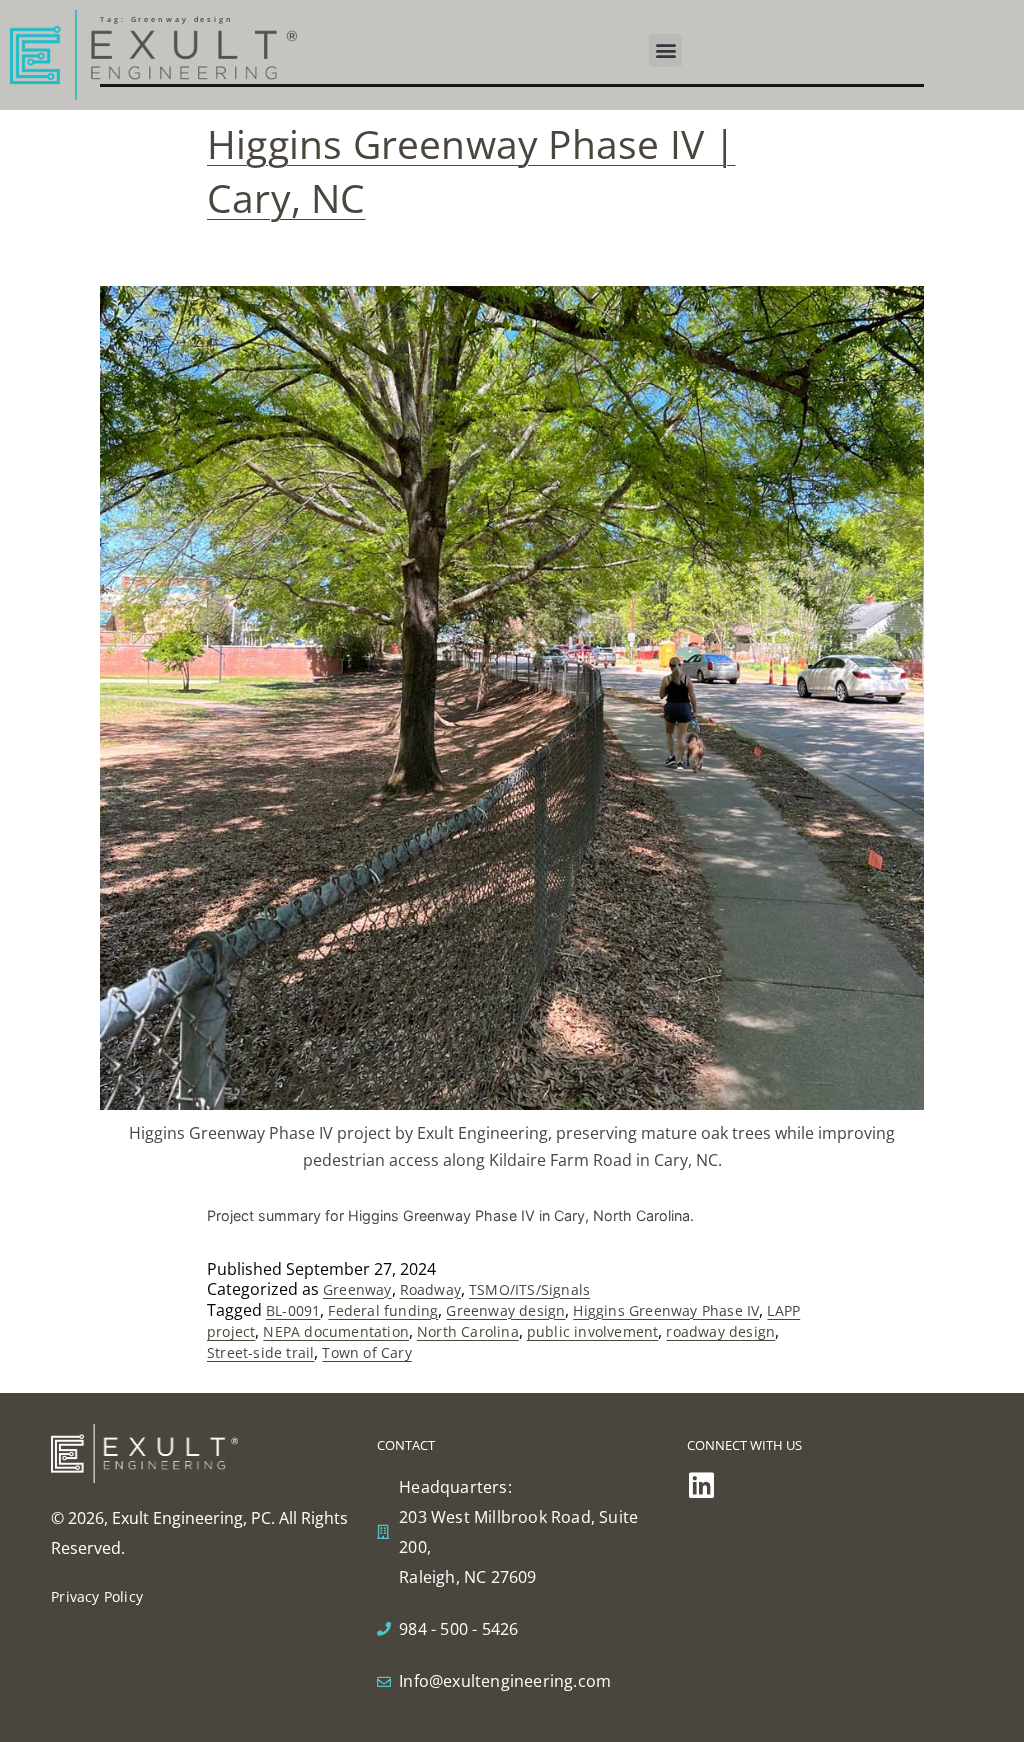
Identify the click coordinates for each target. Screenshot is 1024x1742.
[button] (665, 50)
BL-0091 (293, 1310)
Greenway (357, 1289)
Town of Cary (366, 1352)
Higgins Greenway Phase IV (666, 1310)
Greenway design (505, 1310)
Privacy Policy (97, 1596)
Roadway (430, 1289)
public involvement (593, 1331)
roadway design (720, 1331)
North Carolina (468, 1331)
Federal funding (383, 1310)
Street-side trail (260, 1352)
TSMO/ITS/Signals (529, 1289)
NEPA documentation (336, 1331)
